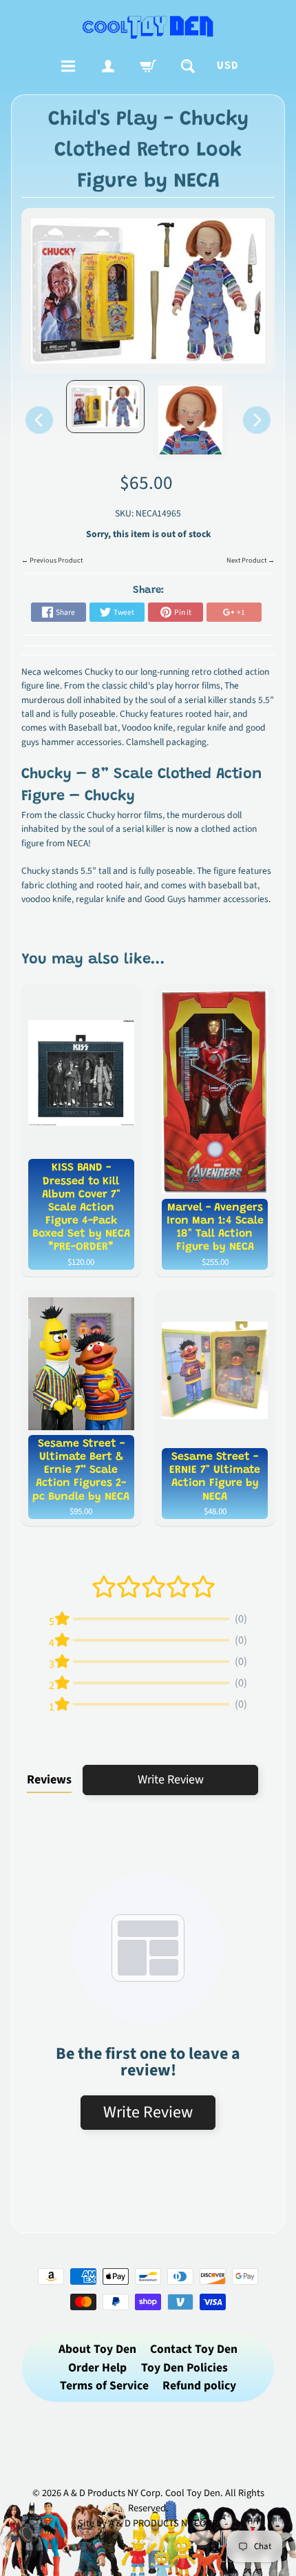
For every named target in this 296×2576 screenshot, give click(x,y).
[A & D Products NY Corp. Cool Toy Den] (148, 27)
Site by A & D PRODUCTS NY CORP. (148, 2523)
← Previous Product (52, 561)
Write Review (171, 1780)
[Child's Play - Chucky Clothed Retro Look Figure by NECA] (105, 407)
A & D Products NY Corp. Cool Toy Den (142, 2493)
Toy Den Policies (184, 2368)
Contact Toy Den (194, 2349)
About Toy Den (97, 2349)
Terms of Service (104, 2386)
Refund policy (199, 2386)
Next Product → (251, 561)
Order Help (97, 2368)
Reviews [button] (49, 1780)
